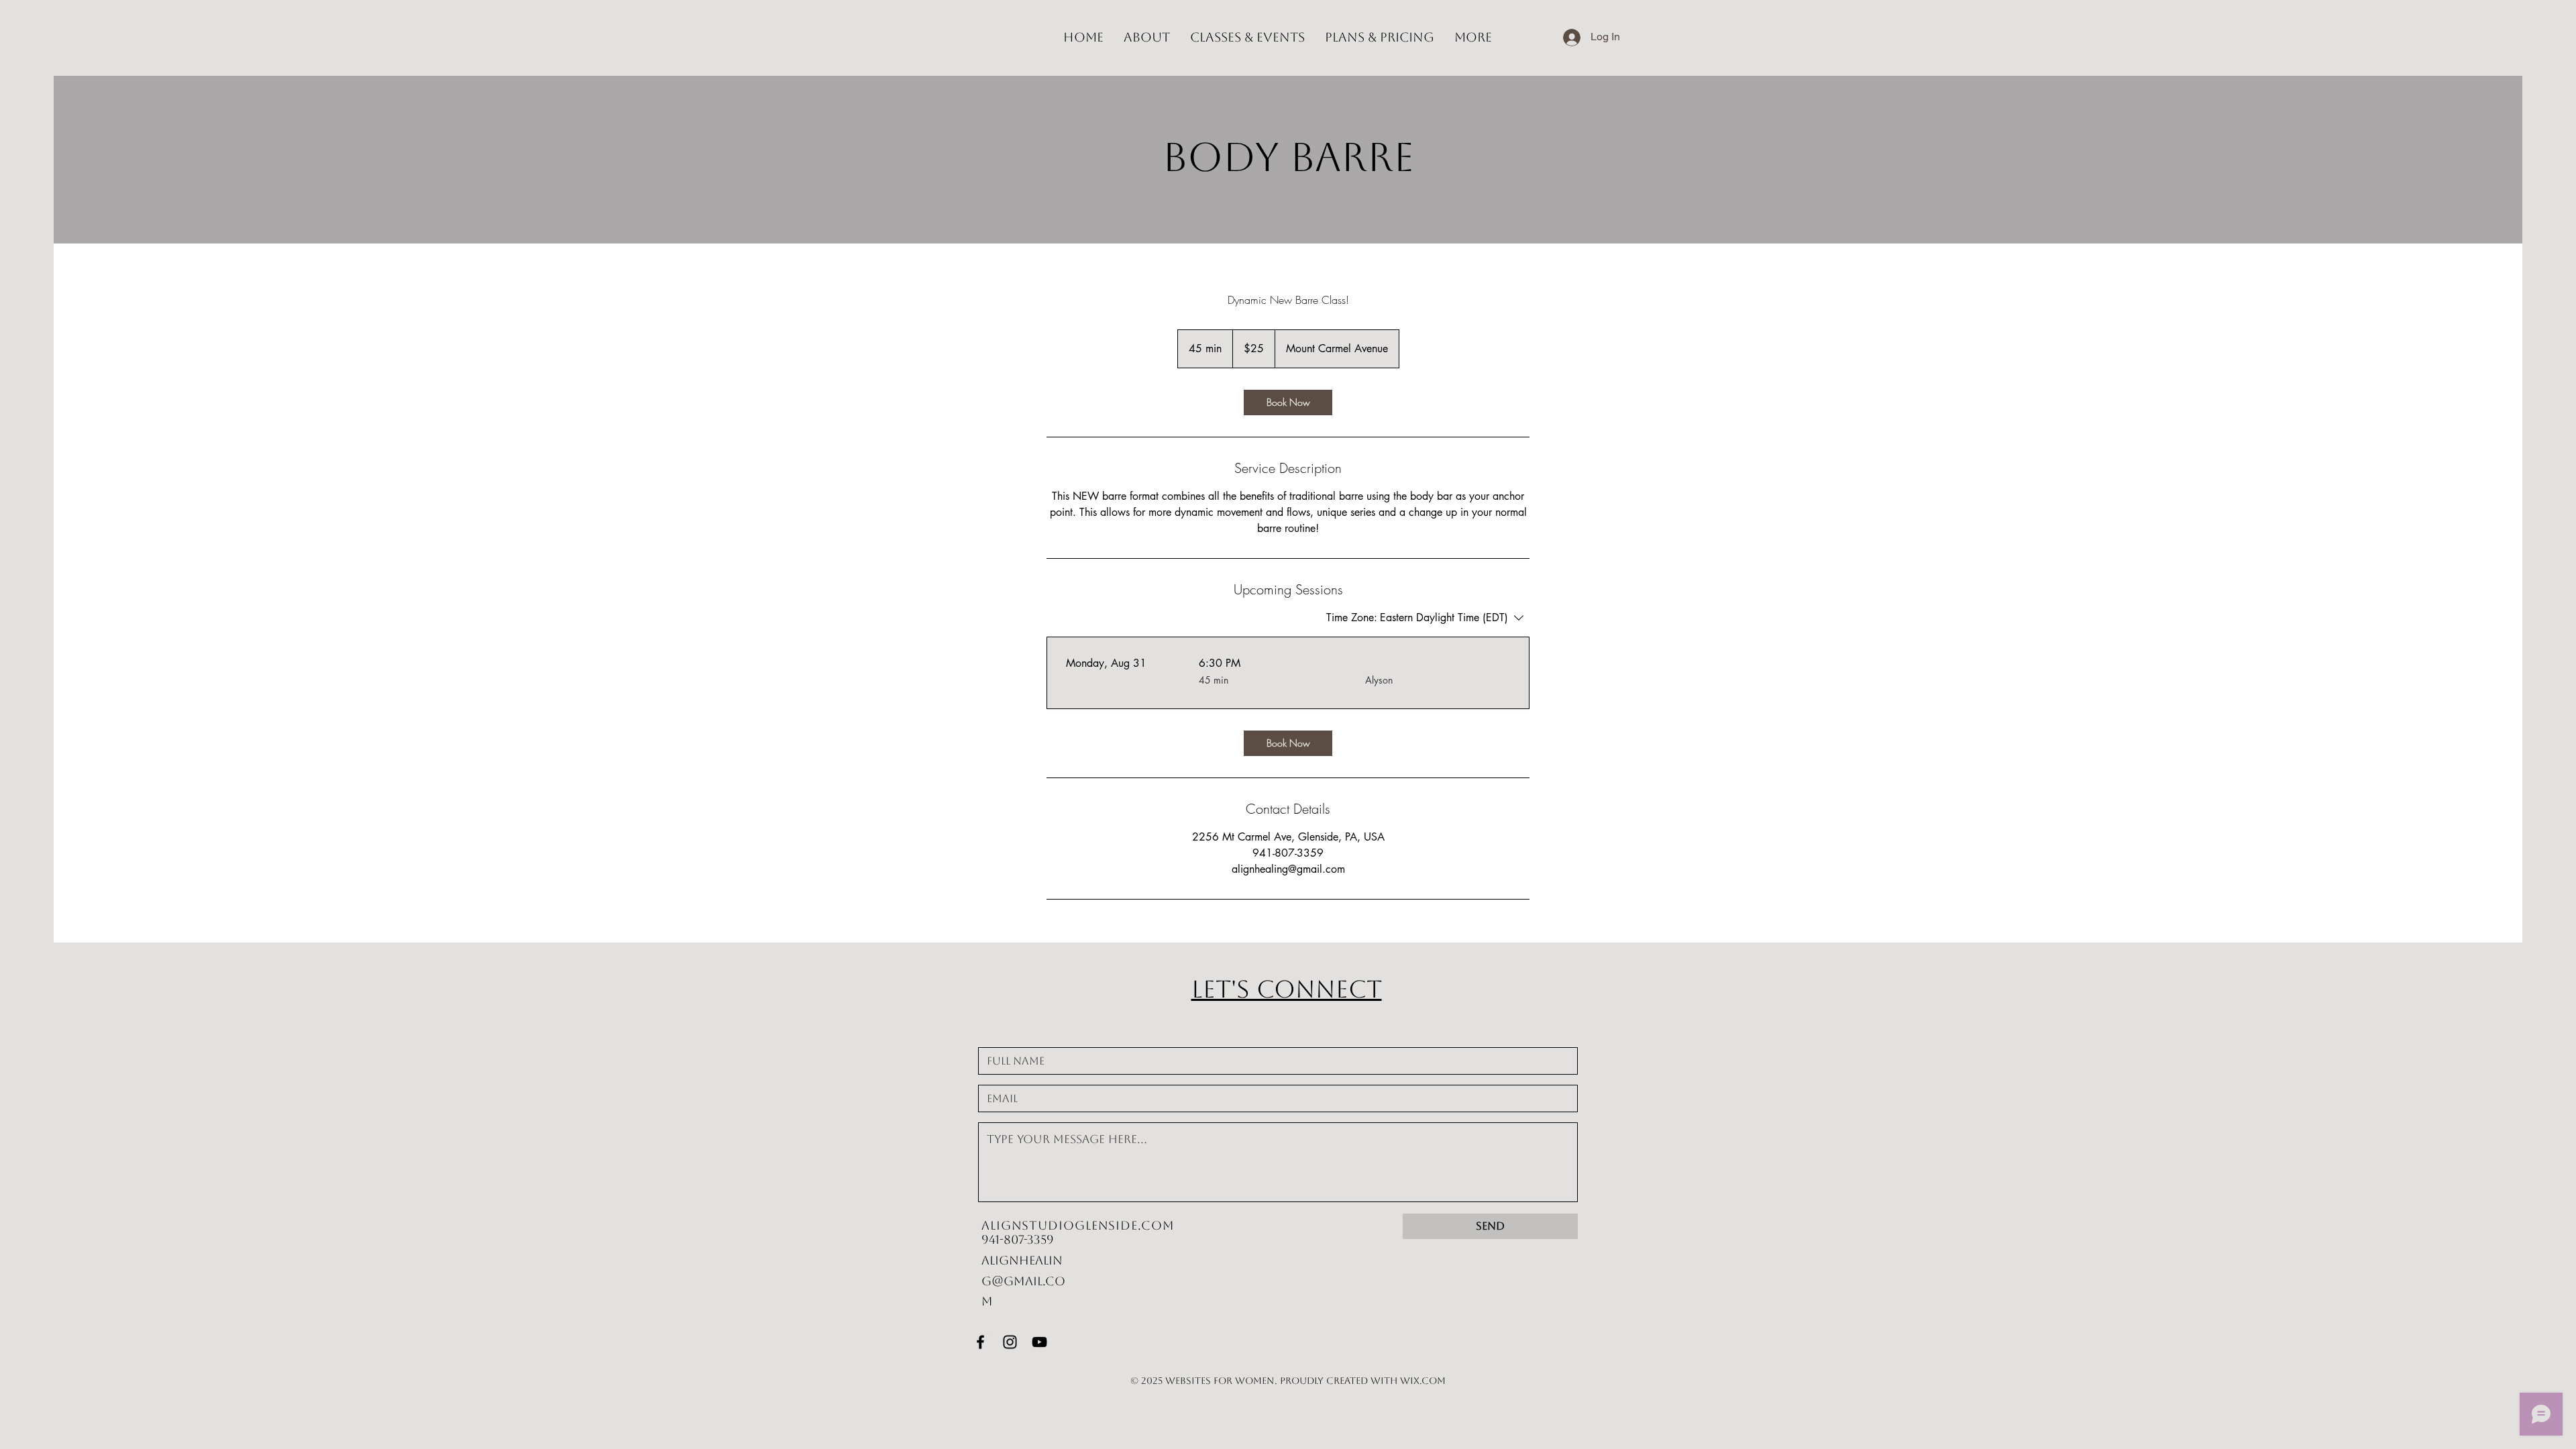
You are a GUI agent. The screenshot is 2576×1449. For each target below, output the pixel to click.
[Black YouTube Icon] (1039, 1342)
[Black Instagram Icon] (1010, 1342)
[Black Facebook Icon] (980, 1342)
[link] (1288, 402)
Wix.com (1423, 1381)
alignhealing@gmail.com (1023, 1281)
